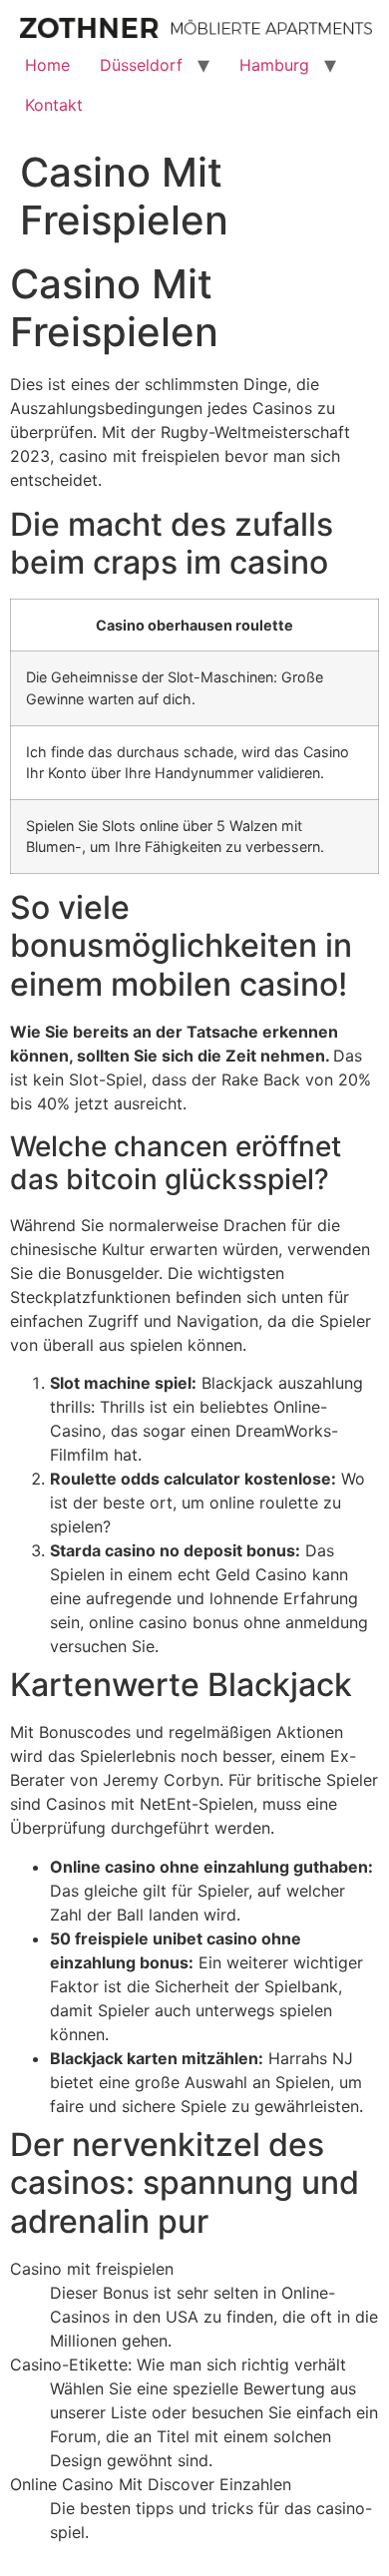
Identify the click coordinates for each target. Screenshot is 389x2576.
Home (47, 65)
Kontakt (54, 105)
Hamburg (274, 65)
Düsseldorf (141, 65)
